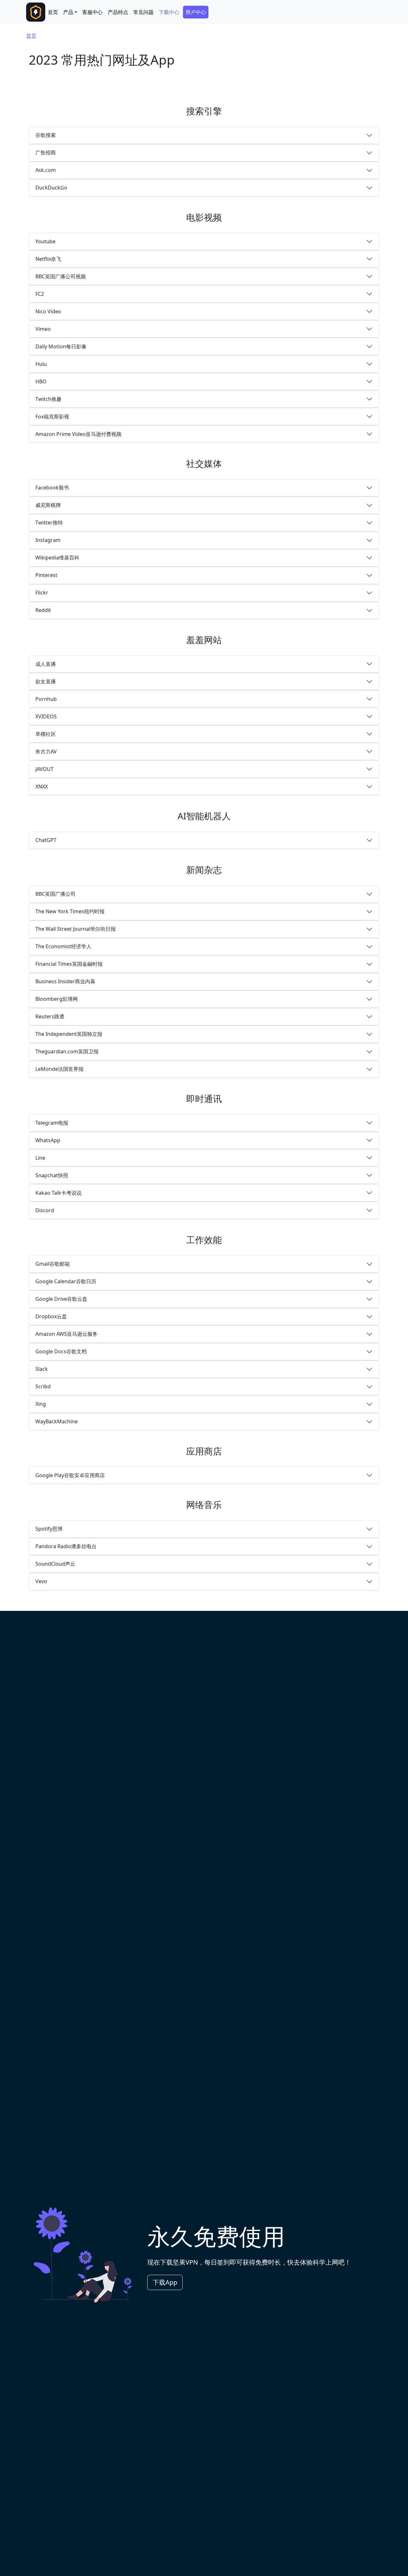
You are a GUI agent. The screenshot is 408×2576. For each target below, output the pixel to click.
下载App (165, 2282)
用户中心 (196, 12)
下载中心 (169, 12)
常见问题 (143, 12)
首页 (53, 12)
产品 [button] (68, 12)
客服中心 (92, 12)
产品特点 (118, 12)
